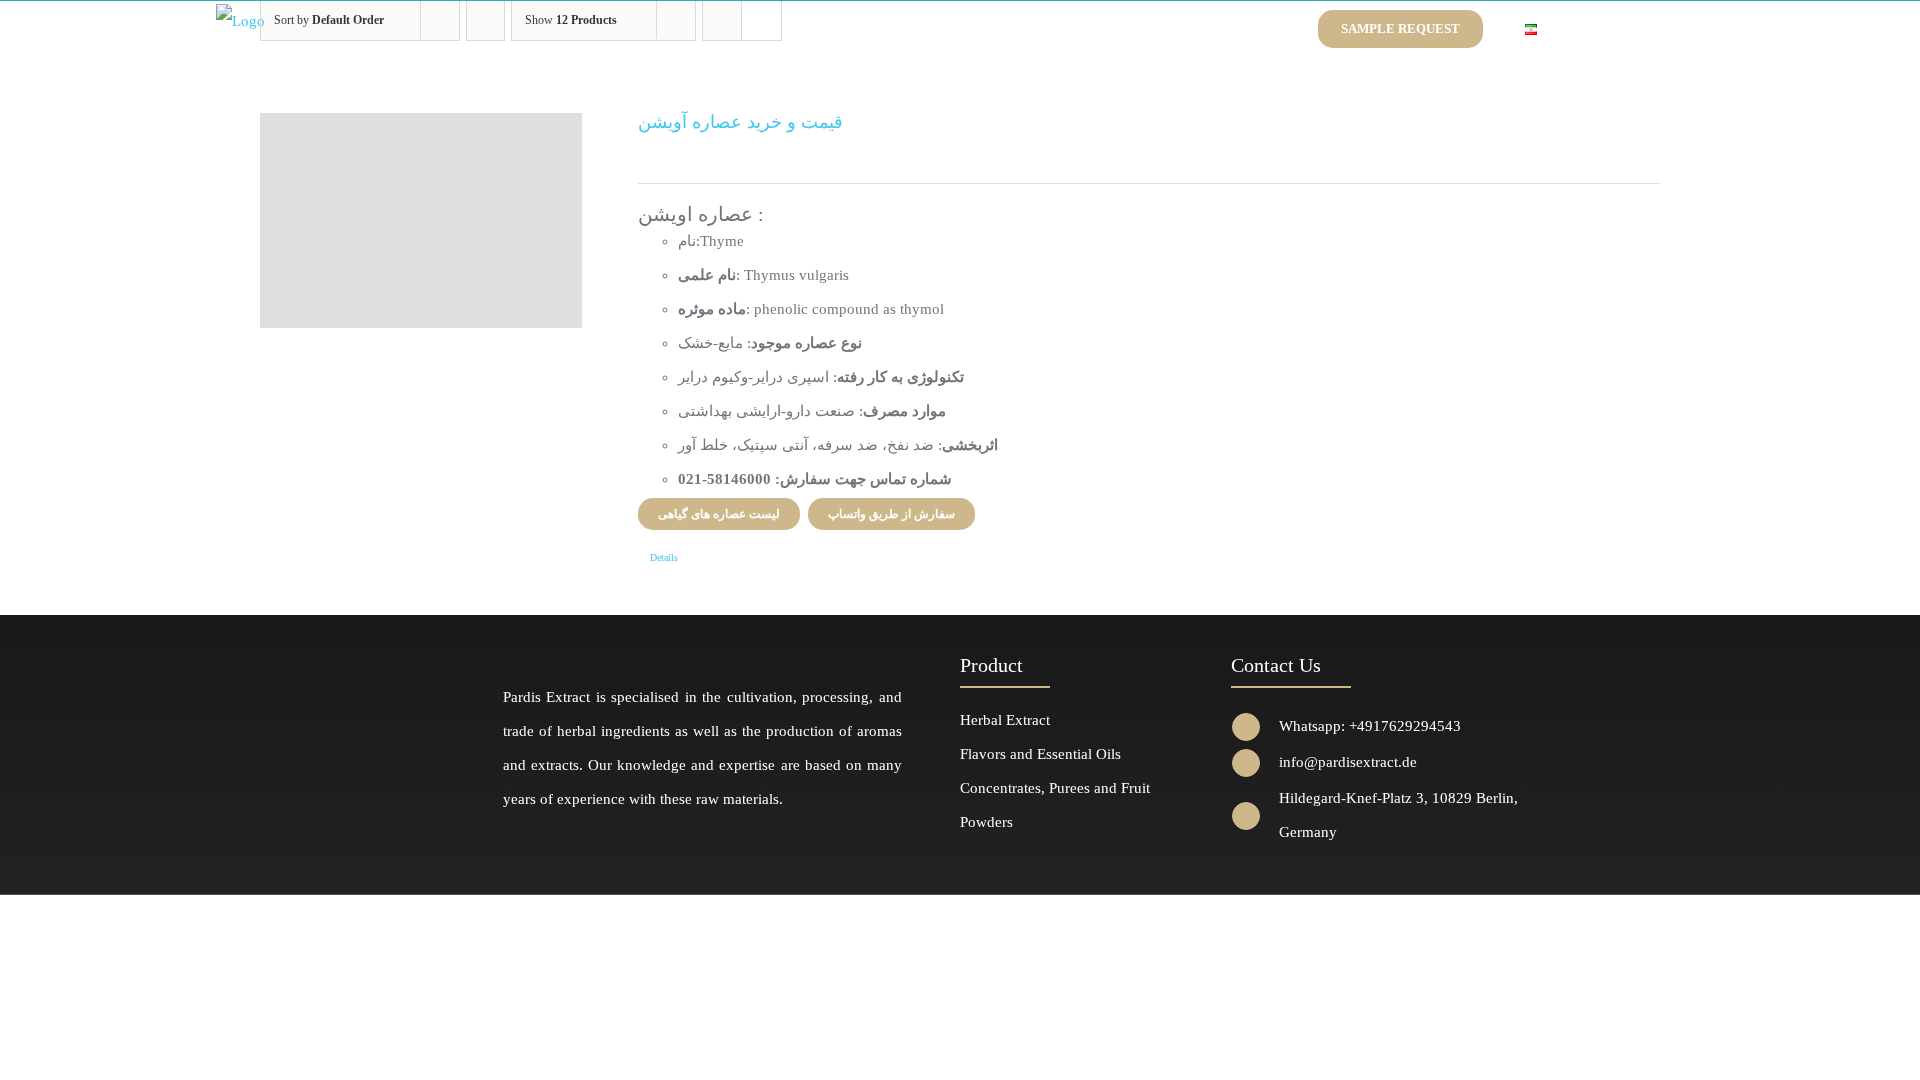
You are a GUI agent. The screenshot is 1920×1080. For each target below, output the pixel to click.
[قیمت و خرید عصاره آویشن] (421, 220)
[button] (1584, 29)
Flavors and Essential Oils (1040, 754)
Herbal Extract (1005, 720)
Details (664, 557)
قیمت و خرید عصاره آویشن (740, 122)
